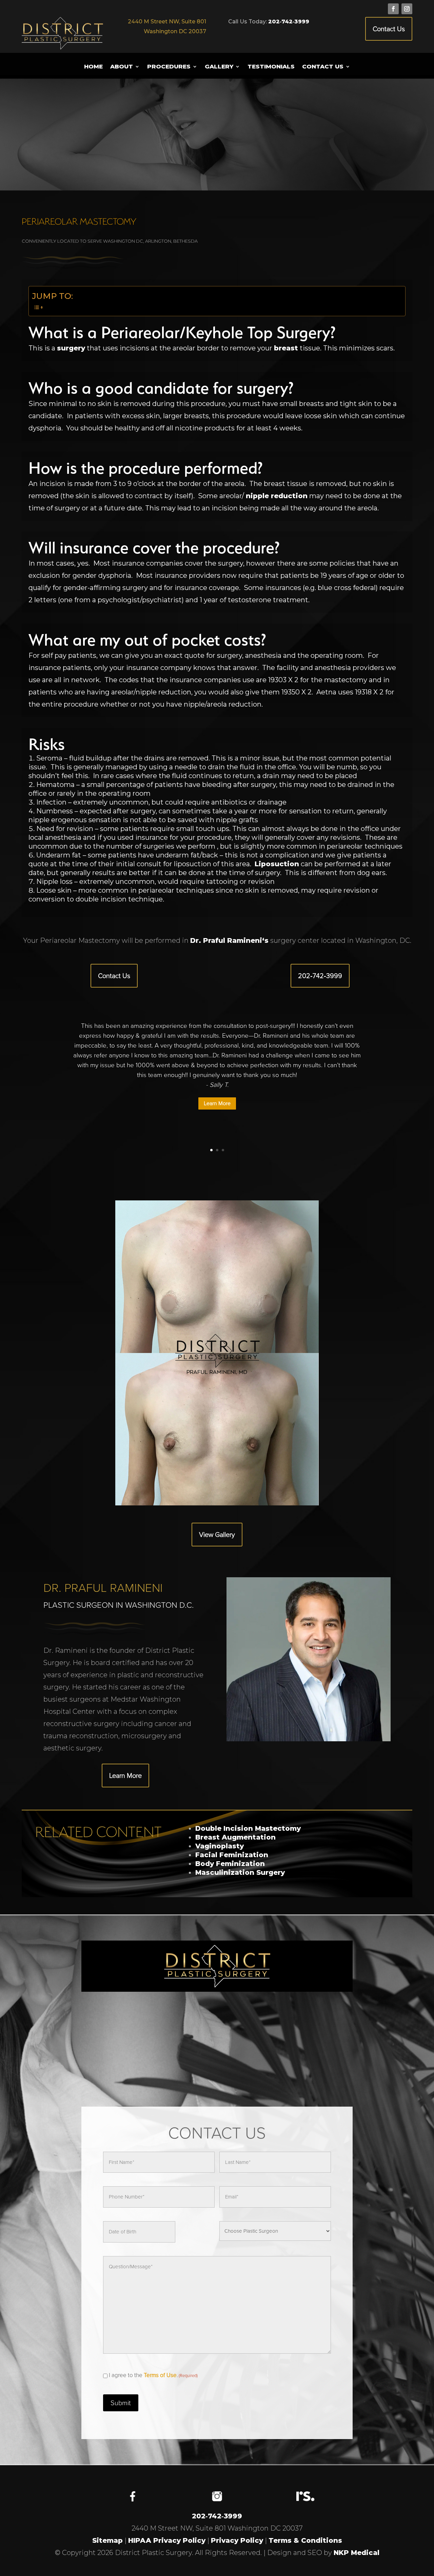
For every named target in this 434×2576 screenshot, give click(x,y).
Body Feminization (230, 1864)
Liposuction (277, 864)
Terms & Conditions (305, 2540)
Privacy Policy (237, 2540)
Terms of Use (160, 2375)
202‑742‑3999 (289, 22)
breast (286, 348)
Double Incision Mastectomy (248, 1828)
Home (93, 67)
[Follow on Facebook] (393, 9)
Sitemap (107, 2540)
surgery (71, 348)
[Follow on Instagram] (407, 9)
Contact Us (389, 29)
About (122, 67)
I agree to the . (153, 2375)
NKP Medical (357, 2553)
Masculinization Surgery (240, 1872)
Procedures (169, 67)
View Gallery (217, 1535)
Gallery (219, 67)
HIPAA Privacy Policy (167, 2540)
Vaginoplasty (220, 1846)
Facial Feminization (232, 1855)
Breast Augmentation (235, 1837)
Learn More (217, 1103)
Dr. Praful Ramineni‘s (229, 940)
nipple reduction (277, 496)
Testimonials (271, 67)
